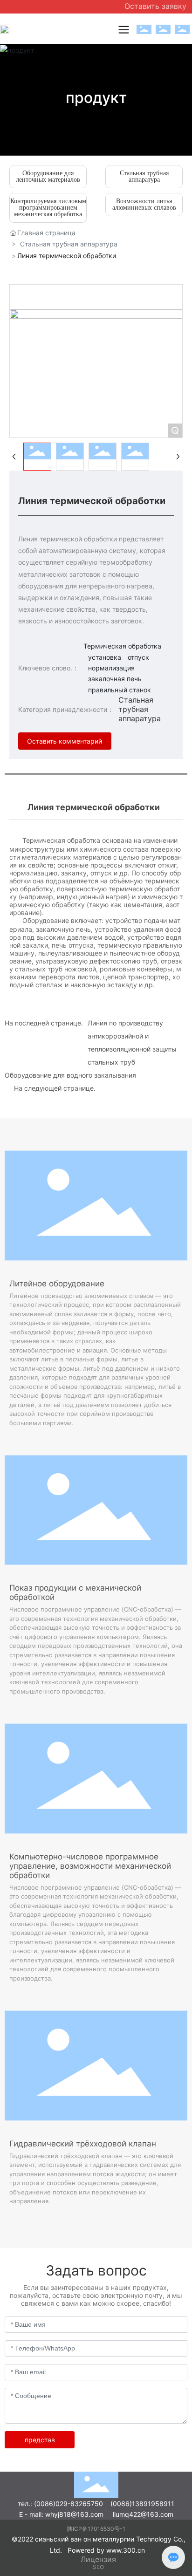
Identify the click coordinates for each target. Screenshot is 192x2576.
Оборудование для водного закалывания (70, 1075)
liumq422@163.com (143, 2514)
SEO (98, 2567)
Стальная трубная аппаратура (144, 176)
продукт (96, 98)
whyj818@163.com (74, 2514)
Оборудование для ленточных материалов (48, 176)
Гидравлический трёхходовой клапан (83, 2144)
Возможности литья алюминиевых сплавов (144, 204)
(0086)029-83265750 (69, 2504)
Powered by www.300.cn (106, 2550)
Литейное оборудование (57, 1284)
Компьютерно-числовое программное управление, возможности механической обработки (90, 1866)
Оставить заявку (155, 6)
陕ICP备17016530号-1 (96, 2529)
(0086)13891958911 (142, 2504)
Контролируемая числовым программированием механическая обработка (48, 208)
